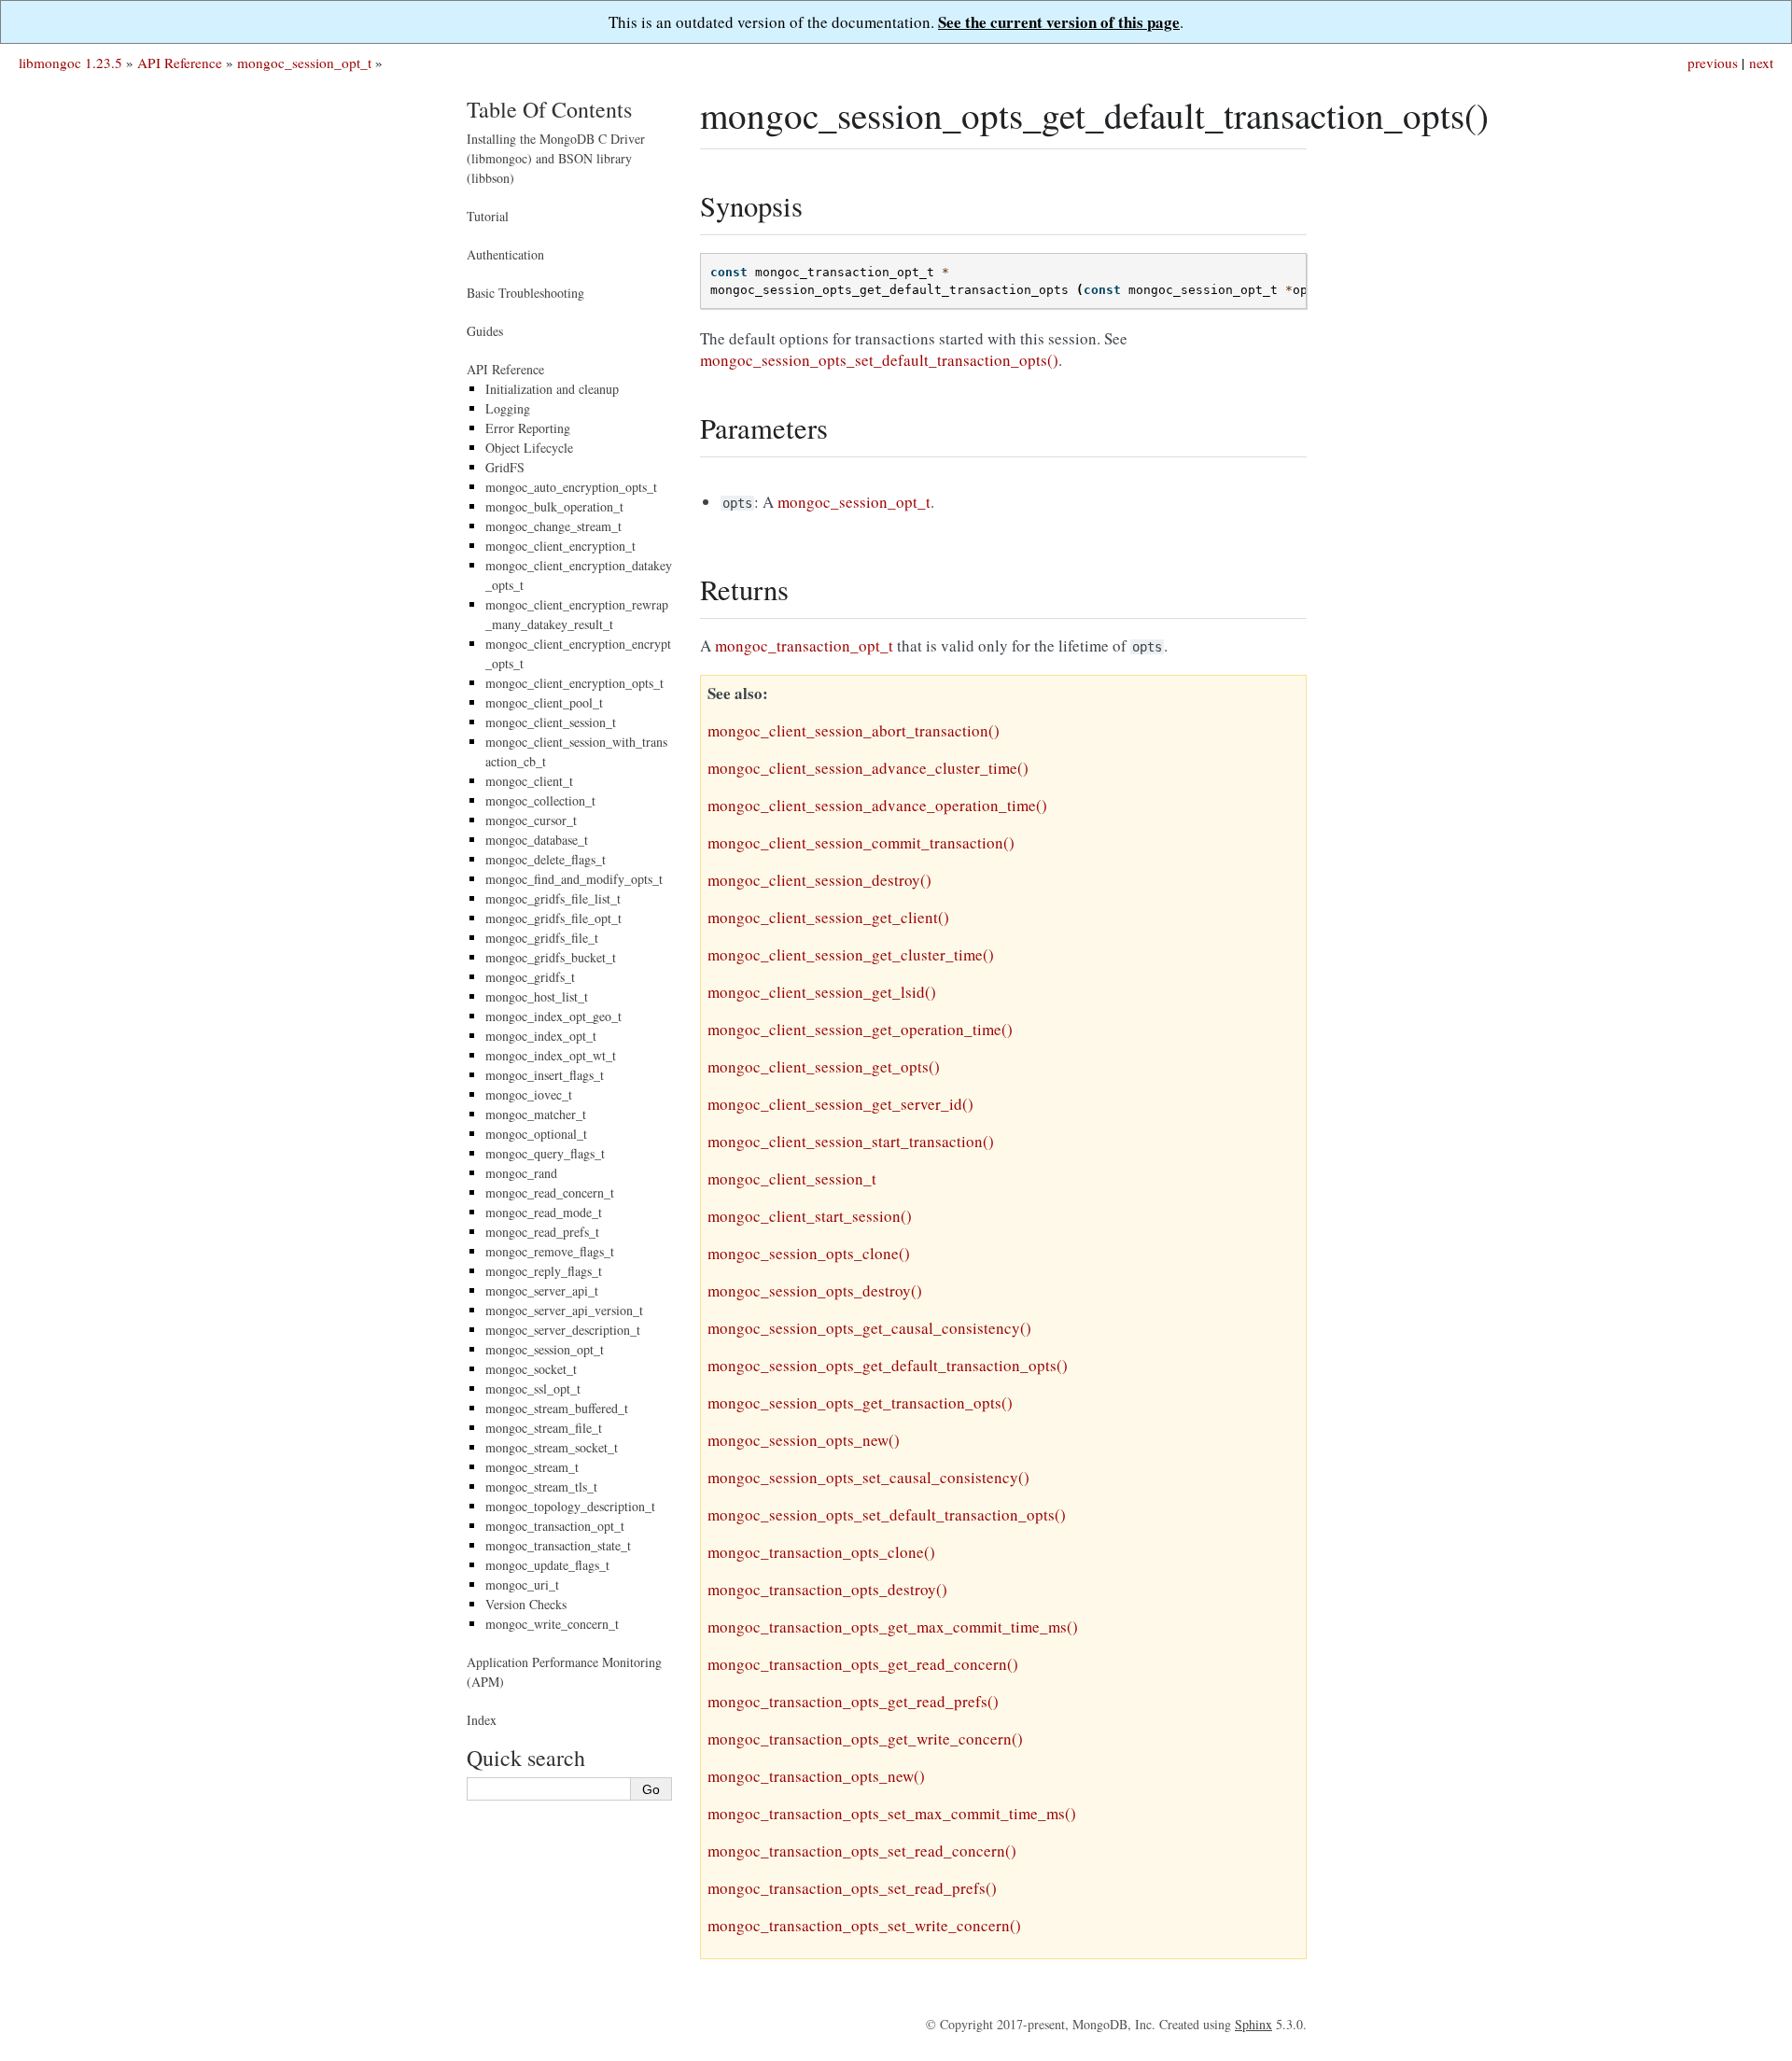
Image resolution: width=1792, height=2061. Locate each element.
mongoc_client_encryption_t (560, 546)
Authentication (505, 254)
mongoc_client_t (529, 781)
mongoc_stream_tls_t (541, 1486)
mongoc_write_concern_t (552, 1624)
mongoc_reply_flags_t (544, 1271)
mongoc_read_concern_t (550, 1192)
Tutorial (488, 216)
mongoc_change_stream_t (553, 526)
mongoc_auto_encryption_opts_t (571, 487)
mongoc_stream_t (532, 1467)
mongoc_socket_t (531, 1369)
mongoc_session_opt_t (304, 63)
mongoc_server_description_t (563, 1330)
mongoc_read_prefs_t (542, 1232)
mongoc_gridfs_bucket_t (551, 957)
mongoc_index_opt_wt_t (551, 1055)
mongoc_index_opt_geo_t (553, 1016)
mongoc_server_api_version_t (564, 1310)
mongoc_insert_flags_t (545, 1075)
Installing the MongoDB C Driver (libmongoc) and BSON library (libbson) (556, 158)
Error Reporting (528, 428)
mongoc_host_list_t (537, 996)
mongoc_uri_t (522, 1584)
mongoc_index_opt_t (541, 1036)
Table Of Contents (549, 109)
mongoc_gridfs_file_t (542, 938)
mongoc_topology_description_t (570, 1506)
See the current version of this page (1059, 22)
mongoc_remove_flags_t (550, 1251)
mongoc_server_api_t (542, 1290)
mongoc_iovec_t (529, 1094)
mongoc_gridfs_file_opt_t (553, 918)
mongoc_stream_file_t (544, 1428)
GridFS (505, 467)
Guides (485, 331)
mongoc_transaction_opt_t (555, 1526)
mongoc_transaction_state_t (558, 1545)
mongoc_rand (521, 1173)
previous (1713, 63)
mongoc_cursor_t (531, 820)
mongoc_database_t (537, 840)
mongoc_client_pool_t (544, 702)
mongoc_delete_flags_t (546, 859)
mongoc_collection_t (540, 800)
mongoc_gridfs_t (530, 977)
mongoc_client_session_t (551, 722)
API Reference (180, 63)
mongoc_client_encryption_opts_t (574, 683)
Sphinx (1253, 2024)
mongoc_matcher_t (536, 1114)
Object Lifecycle (529, 448)
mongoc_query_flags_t (545, 1153)
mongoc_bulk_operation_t (554, 506)
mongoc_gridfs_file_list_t (553, 898)
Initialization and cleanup (552, 389)
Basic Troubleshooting (525, 293)
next (1761, 63)
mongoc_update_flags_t (547, 1565)
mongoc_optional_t (536, 1134)
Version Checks (526, 1604)
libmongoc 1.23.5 (70, 63)
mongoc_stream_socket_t (552, 1447)
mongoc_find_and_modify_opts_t (574, 879)
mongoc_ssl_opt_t (533, 1388)
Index (482, 1720)
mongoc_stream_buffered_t (557, 1408)
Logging (508, 408)
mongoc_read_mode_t (544, 1212)
